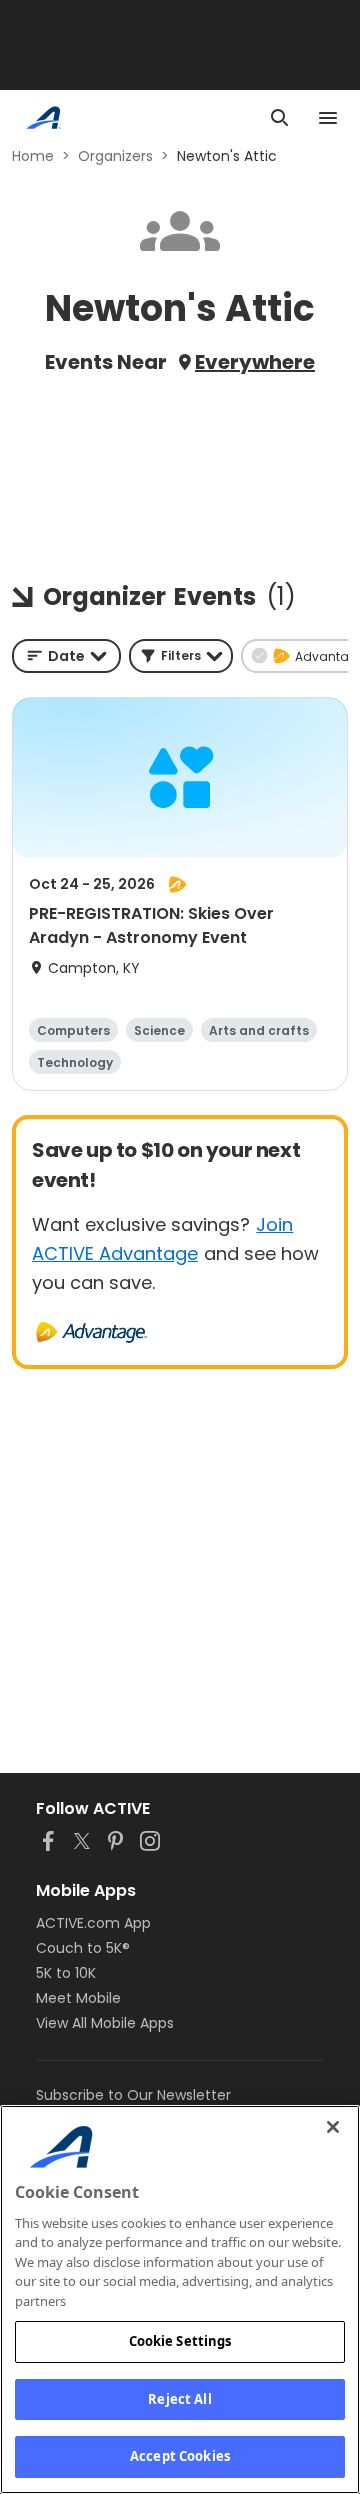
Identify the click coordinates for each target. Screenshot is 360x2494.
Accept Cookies (180, 2456)
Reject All (179, 2399)
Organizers (115, 156)
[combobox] (66, 656)
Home (33, 156)
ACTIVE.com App (93, 1923)
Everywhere (255, 362)
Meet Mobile (78, 1998)
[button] (181, 656)
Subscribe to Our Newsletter (133, 2095)
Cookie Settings (180, 2341)
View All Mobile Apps (105, 2023)
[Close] (333, 2127)
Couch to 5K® (83, 1948)
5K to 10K (66, 1973)
